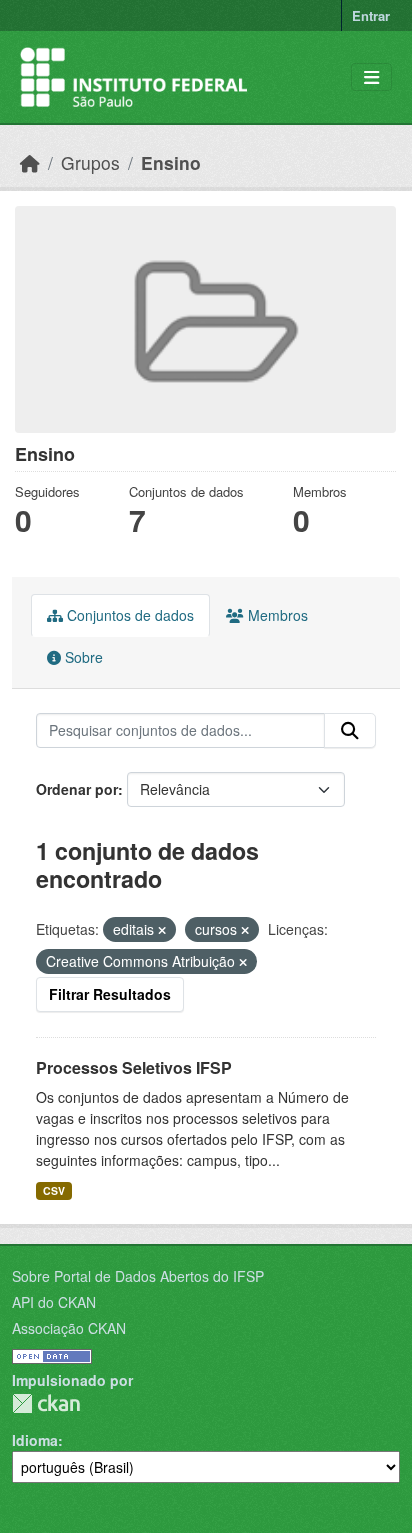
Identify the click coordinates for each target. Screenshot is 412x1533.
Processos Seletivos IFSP (134, 1067)
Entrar (371, 15)
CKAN (46, 1403)
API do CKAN (54, 1302)
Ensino (171, 162)
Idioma (35, 1440)
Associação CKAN (69, 1328)
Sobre (82, 657)
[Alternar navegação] (371, 77)
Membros (276, 615)
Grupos (90, 162)
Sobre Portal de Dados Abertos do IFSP (138, 1276)
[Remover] (162, 930)
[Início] (30, 162)
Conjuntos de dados (128, 615)
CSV (54, 1190)
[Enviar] (350, 731)
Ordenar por (77, 789)
